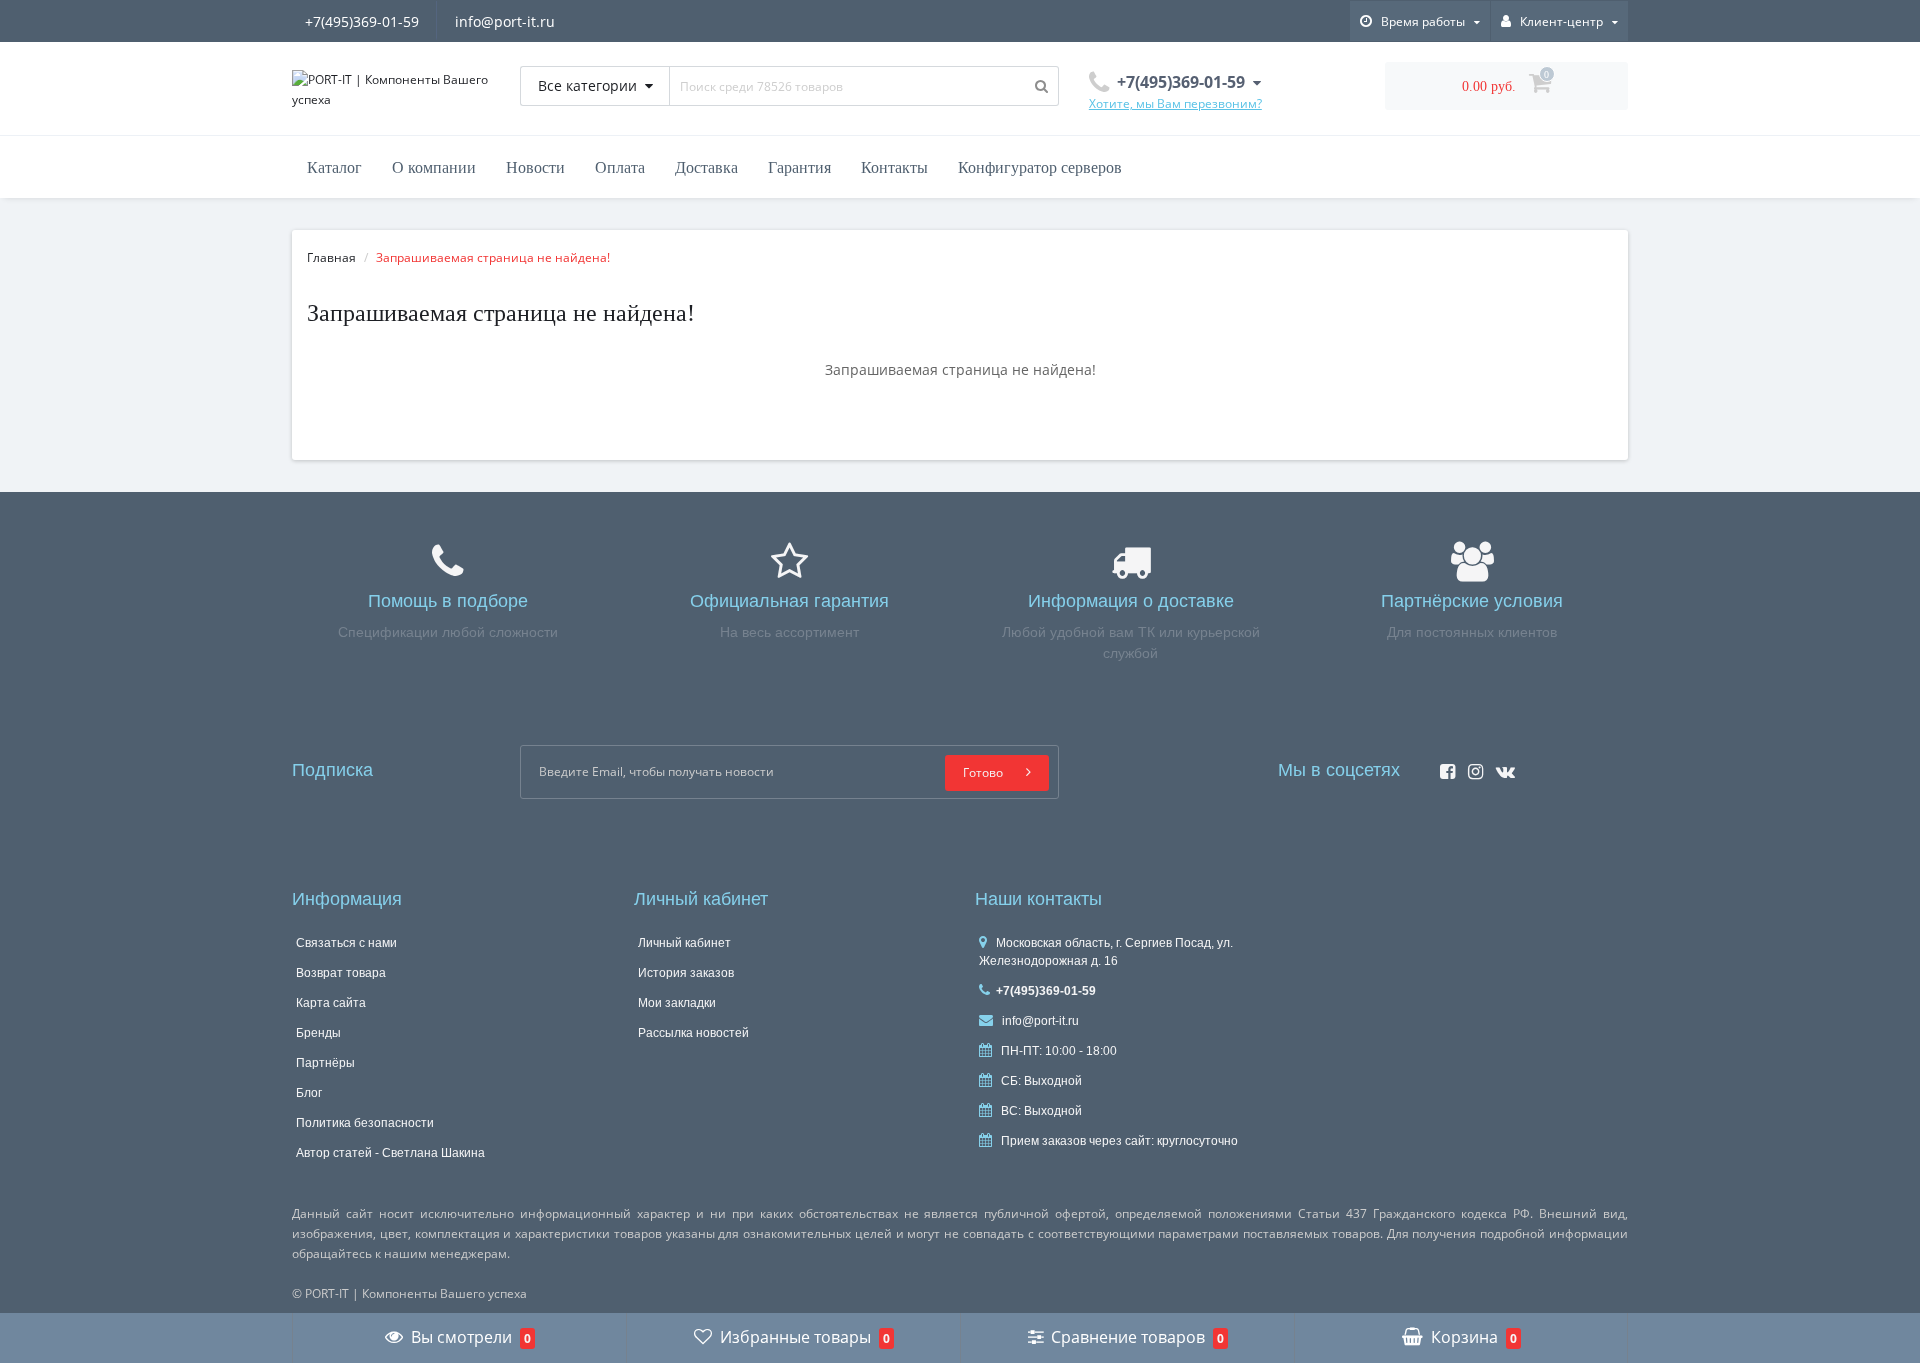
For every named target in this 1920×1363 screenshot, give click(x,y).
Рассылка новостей (693, 1033)
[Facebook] (1442, 765)
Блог (309, 1093)
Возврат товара (341, 973)
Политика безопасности (365, 1123)
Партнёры (325, 1063)
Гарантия (799, 167)
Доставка (706, 167)
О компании (434, 167)
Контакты (894, 167)
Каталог (334, 167)
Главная (331, 257)
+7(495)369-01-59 (362, 21)
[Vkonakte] (1500, 765)
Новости (535, 167)
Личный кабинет (684, 943)
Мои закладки (677, 1003)
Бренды (318, 1033)
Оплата (620, 167)
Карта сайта (331, 1003)
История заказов (686, 973)
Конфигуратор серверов (1040, 167)
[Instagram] (1470, 765)
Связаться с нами (346, 943)
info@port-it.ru (505, 21)
